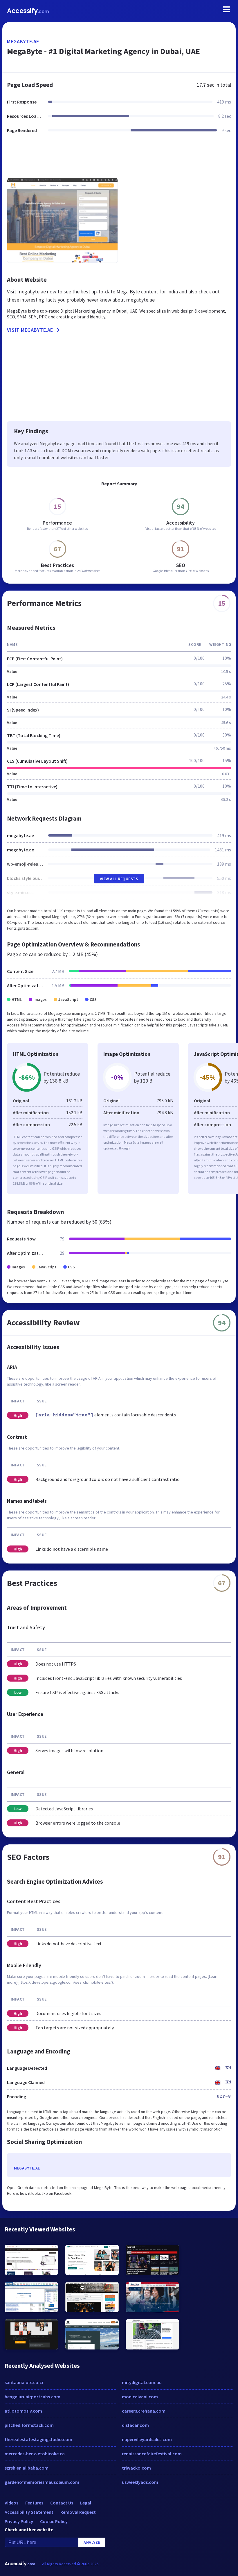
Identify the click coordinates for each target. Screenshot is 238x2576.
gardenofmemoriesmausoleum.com (42, 2482)
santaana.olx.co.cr (24, 2382)
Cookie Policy (54, 2521)
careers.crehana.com (144, 2411)
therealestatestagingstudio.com (38, 2439)
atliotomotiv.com (23, 2411)
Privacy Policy (19, 2521)
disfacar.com (135, 2425)
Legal (86, 2503)
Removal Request (78, 2512)
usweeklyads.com (140, 2482)
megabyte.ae (23, 41)
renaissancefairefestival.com (152, 2454)
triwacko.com (136, 2468)
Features (34, 2503)
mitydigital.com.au (142, 2382)
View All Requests (119, 879)
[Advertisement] (119, 159)
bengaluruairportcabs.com (33, 2397)
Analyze (92, 2542)
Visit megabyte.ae (30, 330)
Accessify (28, 11)
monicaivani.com (140, 2397)
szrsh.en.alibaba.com (27, 2468)
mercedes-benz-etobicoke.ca (35, 2454)
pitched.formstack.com (29, 2425)
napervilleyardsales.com (147, 2439)
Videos (11, 2503)
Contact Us (62, 2503)
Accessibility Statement (29, 2512)
